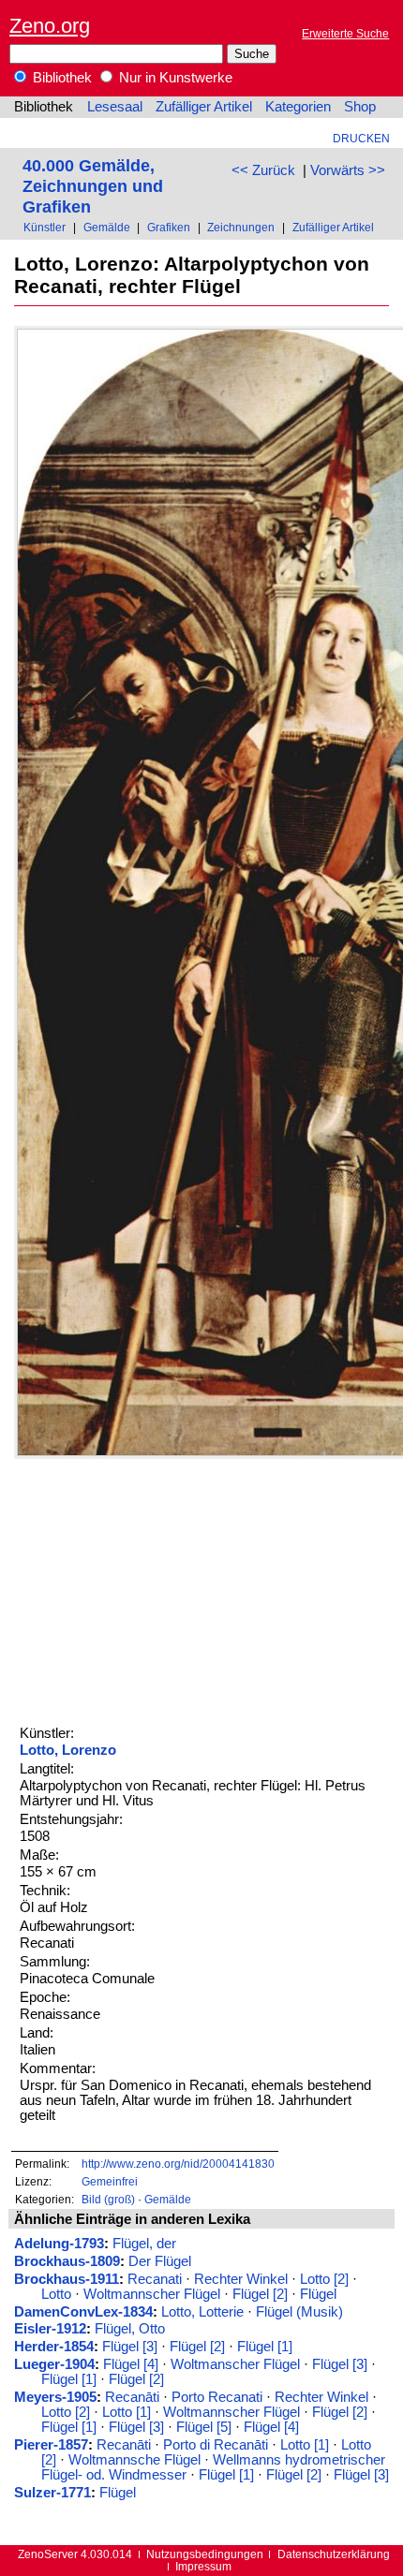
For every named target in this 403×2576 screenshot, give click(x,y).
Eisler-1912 (50, 2329)
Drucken (361, 138)
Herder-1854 (54, 2347)
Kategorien (298, 107)
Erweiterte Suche (345, 33)
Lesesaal (115, 107)
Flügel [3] (130, 2347)
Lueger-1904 (54, 2364)
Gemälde (107, 227)
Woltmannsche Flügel (134, 2460)
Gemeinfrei (110, 2181)
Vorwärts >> (348, 170)
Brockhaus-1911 (67, 2279)
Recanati (155, 2279)
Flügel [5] (204, 2427)
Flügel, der (144, 2244)
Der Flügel (160, 2261)
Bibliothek (60, 78)
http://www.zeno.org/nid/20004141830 (178, 2164)
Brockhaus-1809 (67, 2261)
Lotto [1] (127, 2412)
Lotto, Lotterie (202, 2312)
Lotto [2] (324, 2279)
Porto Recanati (217, 2397)
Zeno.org (50, 26)
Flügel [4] (131, 2364)
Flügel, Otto (130, 2329)
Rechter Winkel (241, 2279)
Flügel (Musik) (299, 2312)
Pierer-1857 (51, 2445)
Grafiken (169, 227)
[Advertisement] (155, 1590)
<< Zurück (263, 170)
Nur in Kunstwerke (174, 78)
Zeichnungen (241, 227)
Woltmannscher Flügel (152, 2294)
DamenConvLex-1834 (83, 2312)
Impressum (203, 2566)
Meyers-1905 (55, 2397)
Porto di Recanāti (216, 2445)
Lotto (56, 2294)
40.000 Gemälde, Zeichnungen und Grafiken (93, 186)
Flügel (318, 2294)
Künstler (45, 227)
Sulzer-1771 (52, 2493)
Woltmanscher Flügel (235, 2364)
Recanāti (132, 2397)
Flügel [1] (265, 2347)
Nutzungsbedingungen (205, 2554)
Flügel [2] (260, 2294)
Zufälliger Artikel (204, 107)
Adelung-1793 (59, 2244)
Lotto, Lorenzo (68, 1750)
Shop (360, 107)
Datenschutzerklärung (334, 2554)
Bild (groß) (108, 2199)
